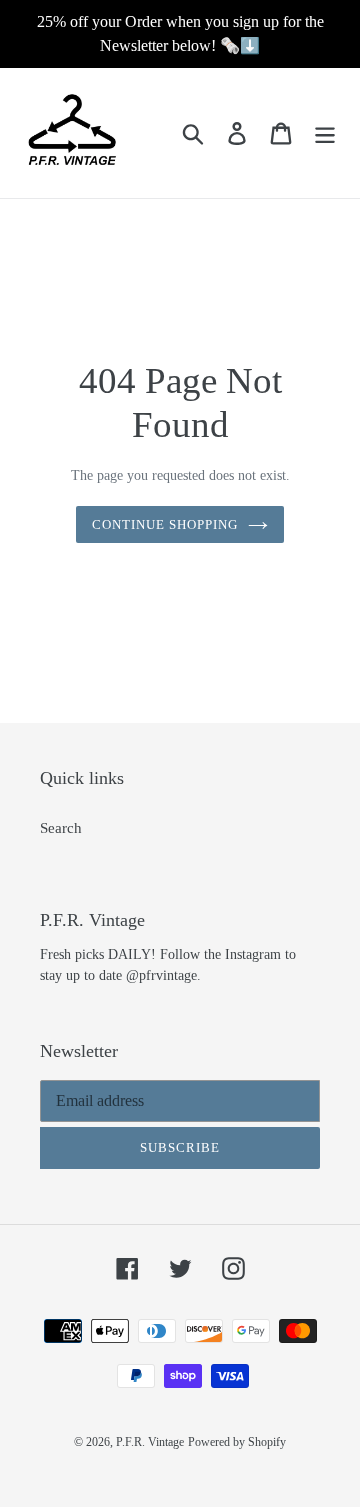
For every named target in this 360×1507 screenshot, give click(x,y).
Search (61, 828)
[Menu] (325, 133)
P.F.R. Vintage (150, 1442)
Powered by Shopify (237, 1442)
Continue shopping (165, 524)
